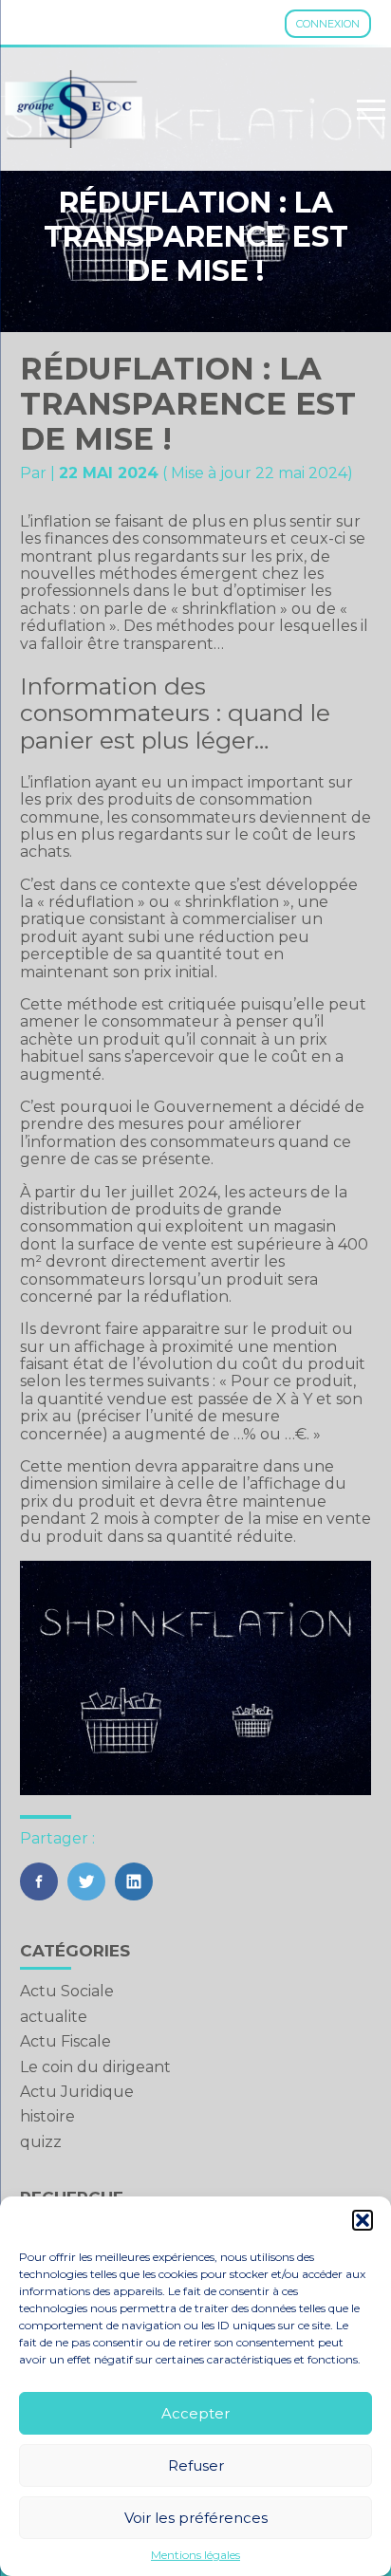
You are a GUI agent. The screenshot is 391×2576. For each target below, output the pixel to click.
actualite (54, 2017)
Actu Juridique (77, 2092)
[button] (363, 2220)
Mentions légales (195, 2555)
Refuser (196, 2465)
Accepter (195, 2413)
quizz (41, 2142)
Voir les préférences (196, 2518)
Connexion (328, 24)
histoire (47, 2116)
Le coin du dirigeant (95, 2067)
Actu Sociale (67, 1991)
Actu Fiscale (65, 2041)
